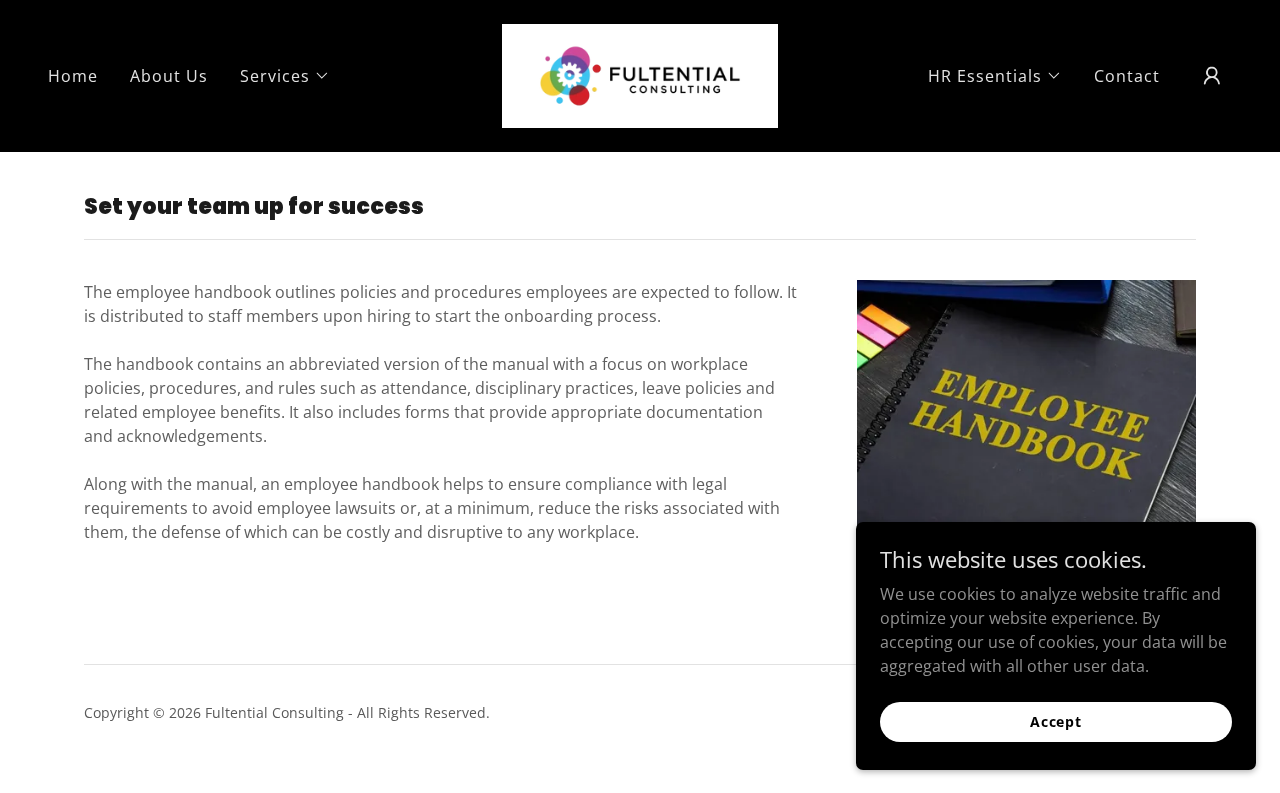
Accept (1056, 721)
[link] (640, 74)
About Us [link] (169, 76)
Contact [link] (1127, 76)
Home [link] (73, 76)
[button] (285, 76)
